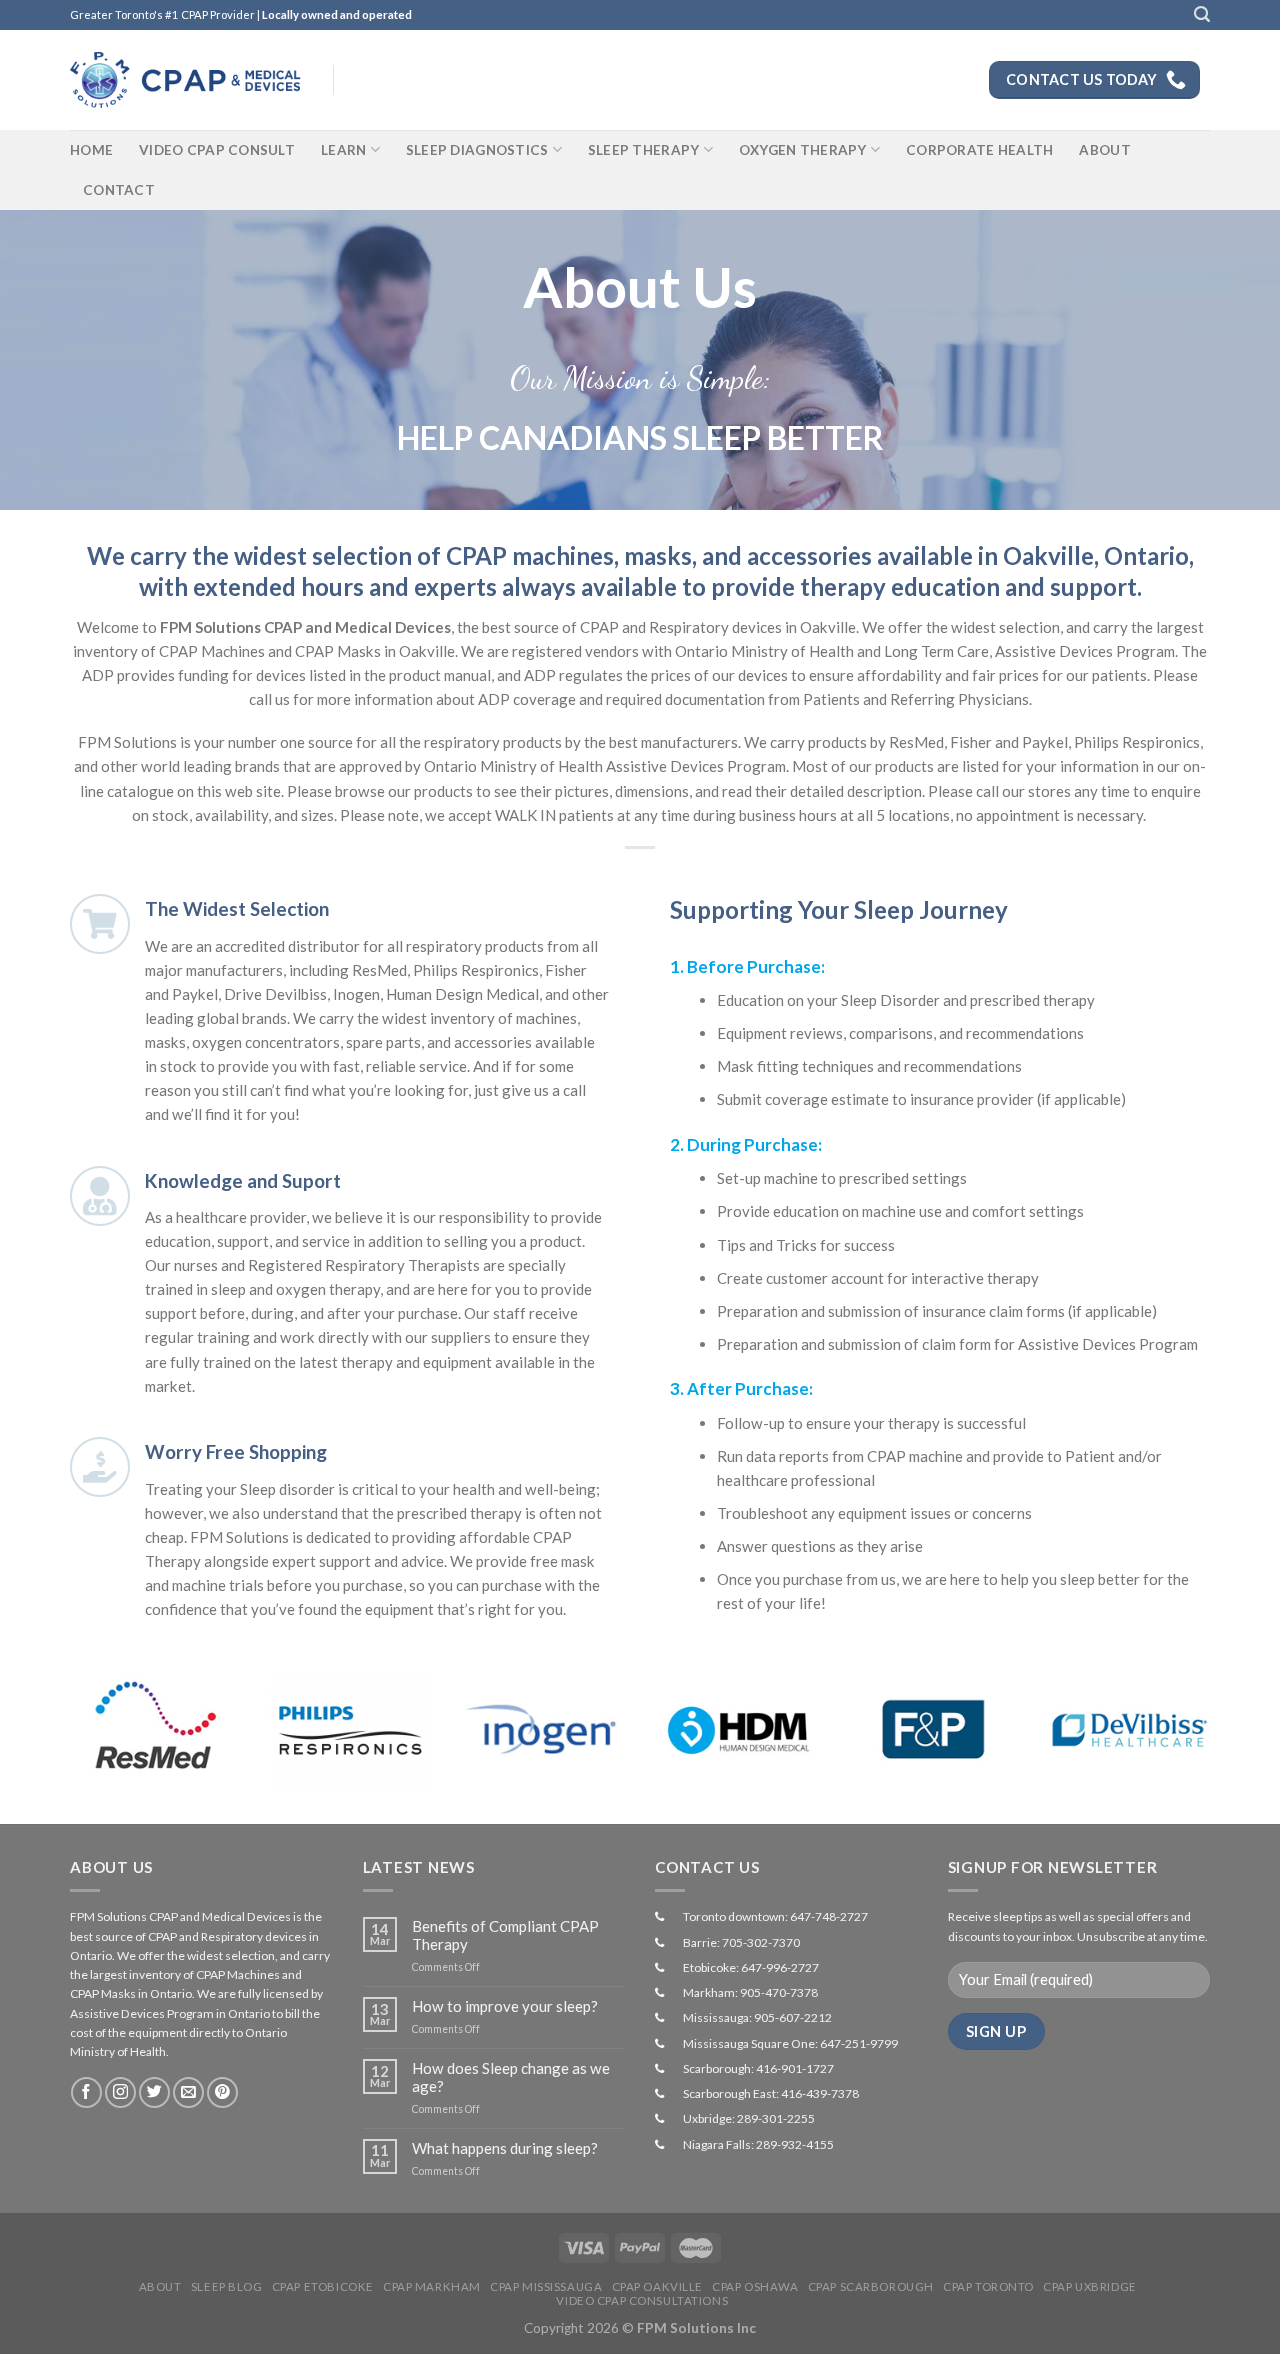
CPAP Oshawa (755, 2286)
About (1104, 150)
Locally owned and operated (337, 14)
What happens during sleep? (505, 2148)
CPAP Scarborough (871, 2286)
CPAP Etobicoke (323, 2286)
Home (91, 150)
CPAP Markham (432, 2286)
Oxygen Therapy (803, 150)
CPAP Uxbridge (1089, 2286)
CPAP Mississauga (546, 2286)
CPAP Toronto (988, 2286)
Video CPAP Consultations (642, 2300)
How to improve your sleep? (505, 2006)
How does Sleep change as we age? (511, 2077)
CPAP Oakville (657, 2286)
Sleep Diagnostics (477, 150)
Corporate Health (979, 150)
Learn (343, 150)
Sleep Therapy (644, 150)
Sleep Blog (227, 2286)
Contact (119, 190)
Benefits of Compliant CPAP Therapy (505, 1935)
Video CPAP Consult (217, 150)
